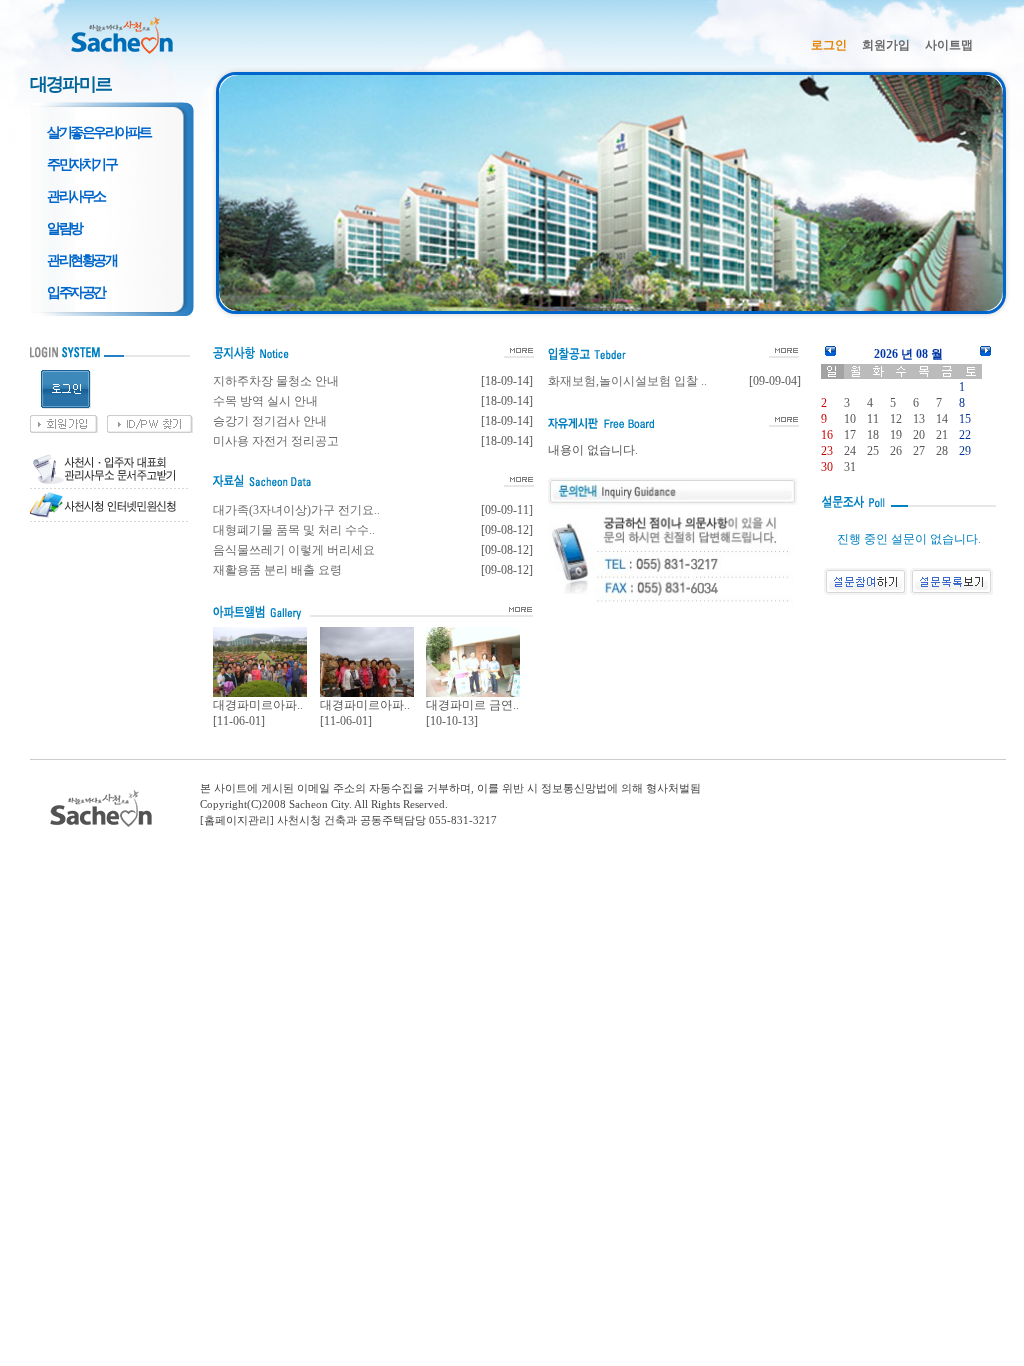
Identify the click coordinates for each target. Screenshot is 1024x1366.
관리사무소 (76, 196)
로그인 (829, 45)
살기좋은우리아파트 (99, 132)
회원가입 (886, 45)
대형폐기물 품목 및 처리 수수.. (294, 530)
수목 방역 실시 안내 (265, 401)
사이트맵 (949, 45)
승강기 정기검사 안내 (270, 421)
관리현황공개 (81, 260)
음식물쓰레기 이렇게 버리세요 (294, 550)
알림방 (64, 228)
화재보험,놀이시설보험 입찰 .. (627, 381)
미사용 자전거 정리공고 (276, 441)
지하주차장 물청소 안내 (276, 381)
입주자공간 (76, 292)
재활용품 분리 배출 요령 (277, 570)
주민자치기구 (81, 164)
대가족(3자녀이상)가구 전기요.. (296, 510)
